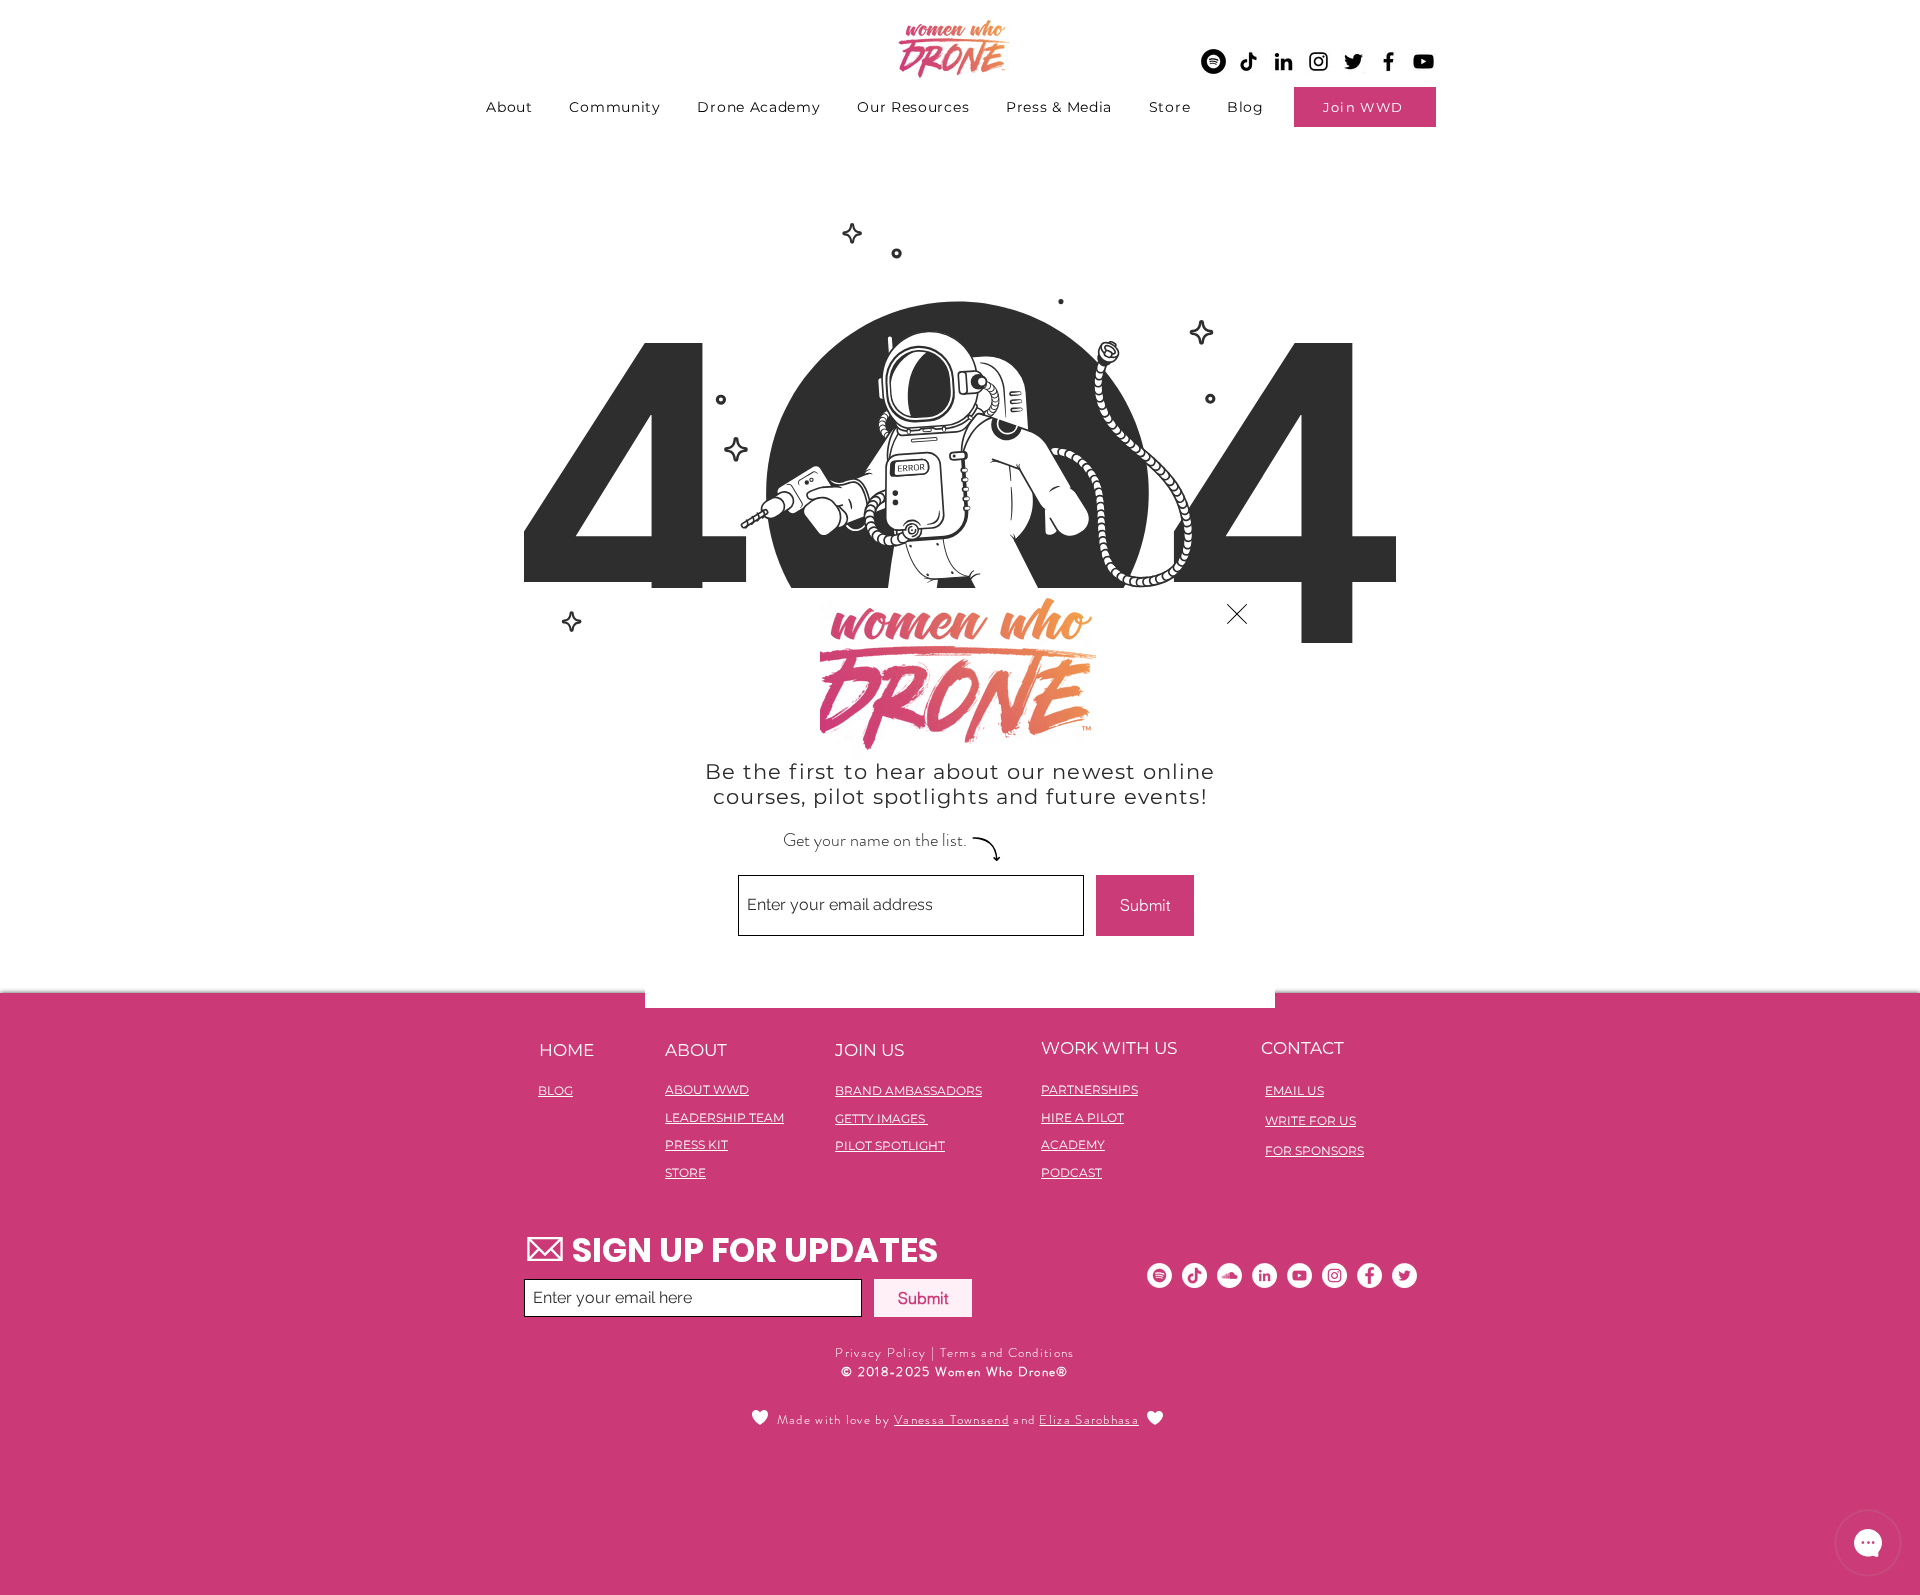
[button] (1237, 614)
